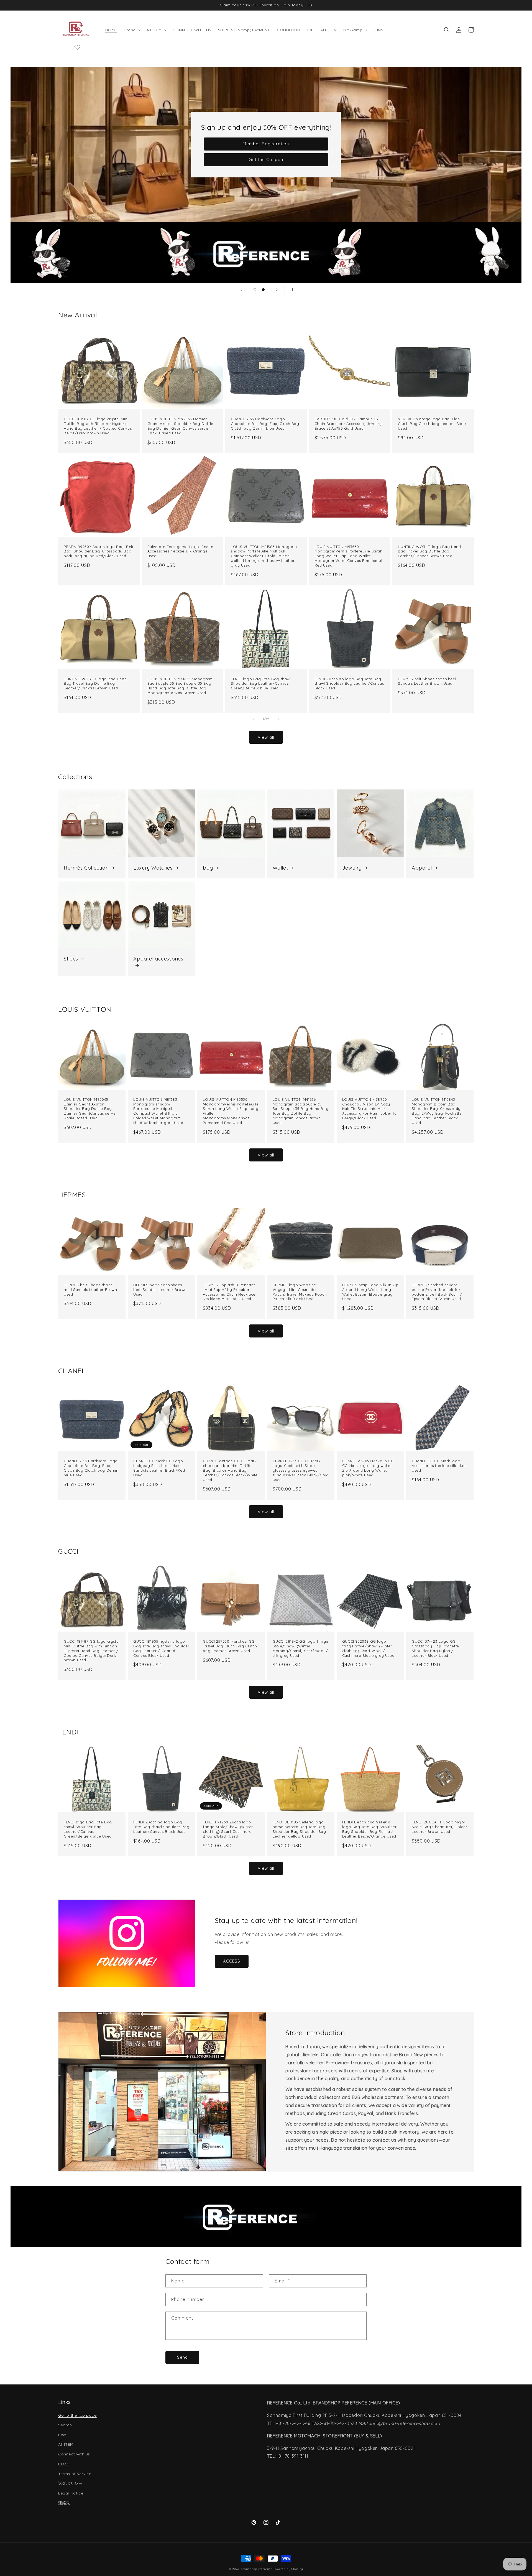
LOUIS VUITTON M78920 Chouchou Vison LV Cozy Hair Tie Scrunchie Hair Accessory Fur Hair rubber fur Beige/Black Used (370, 1109)
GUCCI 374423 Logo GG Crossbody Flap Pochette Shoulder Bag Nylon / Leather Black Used (435, 1648)
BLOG (64, 2464)
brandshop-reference (256, 2569)
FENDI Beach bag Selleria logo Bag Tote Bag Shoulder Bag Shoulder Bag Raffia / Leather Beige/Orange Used (369, 1829)
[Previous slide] (241, 290)
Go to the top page (77, 2415)
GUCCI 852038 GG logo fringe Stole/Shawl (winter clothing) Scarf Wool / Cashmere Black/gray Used (368, 1648)
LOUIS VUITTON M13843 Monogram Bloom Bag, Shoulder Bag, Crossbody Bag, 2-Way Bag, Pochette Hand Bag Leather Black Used (437, 1111)
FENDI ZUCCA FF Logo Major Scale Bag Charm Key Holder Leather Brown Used (440, 1827)
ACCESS (232, 1961)
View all (266, 737)
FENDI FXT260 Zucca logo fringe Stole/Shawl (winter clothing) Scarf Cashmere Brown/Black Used (228, 1829)
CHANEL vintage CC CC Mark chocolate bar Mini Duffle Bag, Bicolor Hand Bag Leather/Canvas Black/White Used (230, 1470)
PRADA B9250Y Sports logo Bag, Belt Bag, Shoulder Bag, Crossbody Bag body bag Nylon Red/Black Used (99, 551)
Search (65, 2425)
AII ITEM (66, 2444)
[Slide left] (254, 719)
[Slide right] (278, 719)
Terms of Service (75, 2474)
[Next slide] (277, 290)
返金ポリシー (70, 2483)
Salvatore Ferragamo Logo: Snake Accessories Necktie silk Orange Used (180, 551)
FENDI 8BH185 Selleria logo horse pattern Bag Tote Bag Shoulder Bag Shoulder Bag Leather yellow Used (299, 1829)
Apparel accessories (158, 959)
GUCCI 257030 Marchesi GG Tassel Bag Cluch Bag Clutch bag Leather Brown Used (230, 1646)
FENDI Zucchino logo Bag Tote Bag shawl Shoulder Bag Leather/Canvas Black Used (349, 684)
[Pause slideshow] (291, 290)
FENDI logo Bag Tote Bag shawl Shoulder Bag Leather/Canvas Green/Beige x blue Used (261, 684)
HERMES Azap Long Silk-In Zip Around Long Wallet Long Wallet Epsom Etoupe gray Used (370, 1292)
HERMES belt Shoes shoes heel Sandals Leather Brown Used (427, 681)
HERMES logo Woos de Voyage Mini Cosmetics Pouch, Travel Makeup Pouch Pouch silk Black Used (300, 1292)
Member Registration (266, 144)
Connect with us (74, 2454)
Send (182, 2357)
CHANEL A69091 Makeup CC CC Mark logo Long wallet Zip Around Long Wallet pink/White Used (368, 1468)
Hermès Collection (86, 868)
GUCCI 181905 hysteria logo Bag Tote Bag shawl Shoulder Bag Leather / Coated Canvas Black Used (161, 1648)
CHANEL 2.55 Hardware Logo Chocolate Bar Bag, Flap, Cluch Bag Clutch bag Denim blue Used (265, 424)
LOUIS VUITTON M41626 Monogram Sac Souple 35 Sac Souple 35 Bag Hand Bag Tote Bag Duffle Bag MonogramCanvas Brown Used (180, 686)
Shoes (71, 959)
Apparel (422, 868)
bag (208, 868)
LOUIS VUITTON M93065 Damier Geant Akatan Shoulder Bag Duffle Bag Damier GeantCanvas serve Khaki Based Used (180, 426)
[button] (132, 30)
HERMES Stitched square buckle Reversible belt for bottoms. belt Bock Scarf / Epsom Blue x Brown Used (437, 1292)
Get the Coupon (266, 160)
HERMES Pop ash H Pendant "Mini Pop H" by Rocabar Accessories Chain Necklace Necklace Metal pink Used (229, 1292)
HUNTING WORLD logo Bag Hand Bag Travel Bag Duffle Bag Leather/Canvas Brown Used (429, 551)
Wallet (280, 868)
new (62, 2435)
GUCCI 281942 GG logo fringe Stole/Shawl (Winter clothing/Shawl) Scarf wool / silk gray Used (300, 1648)
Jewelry (352, 868)
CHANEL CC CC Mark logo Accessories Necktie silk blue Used (439, 1466)
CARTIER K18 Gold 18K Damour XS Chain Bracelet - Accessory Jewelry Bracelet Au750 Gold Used (348, 424)
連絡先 (64, 2503)
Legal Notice (71, 2493)
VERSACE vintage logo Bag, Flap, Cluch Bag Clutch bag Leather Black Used (432, 424)
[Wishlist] (77, 47)
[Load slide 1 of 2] (255, 290)
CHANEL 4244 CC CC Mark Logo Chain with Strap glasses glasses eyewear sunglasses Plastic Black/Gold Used (301, 1470)
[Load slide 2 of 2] (263, 290)
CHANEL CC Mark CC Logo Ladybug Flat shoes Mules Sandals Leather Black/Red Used (159, 1468)
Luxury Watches (153, 868)
